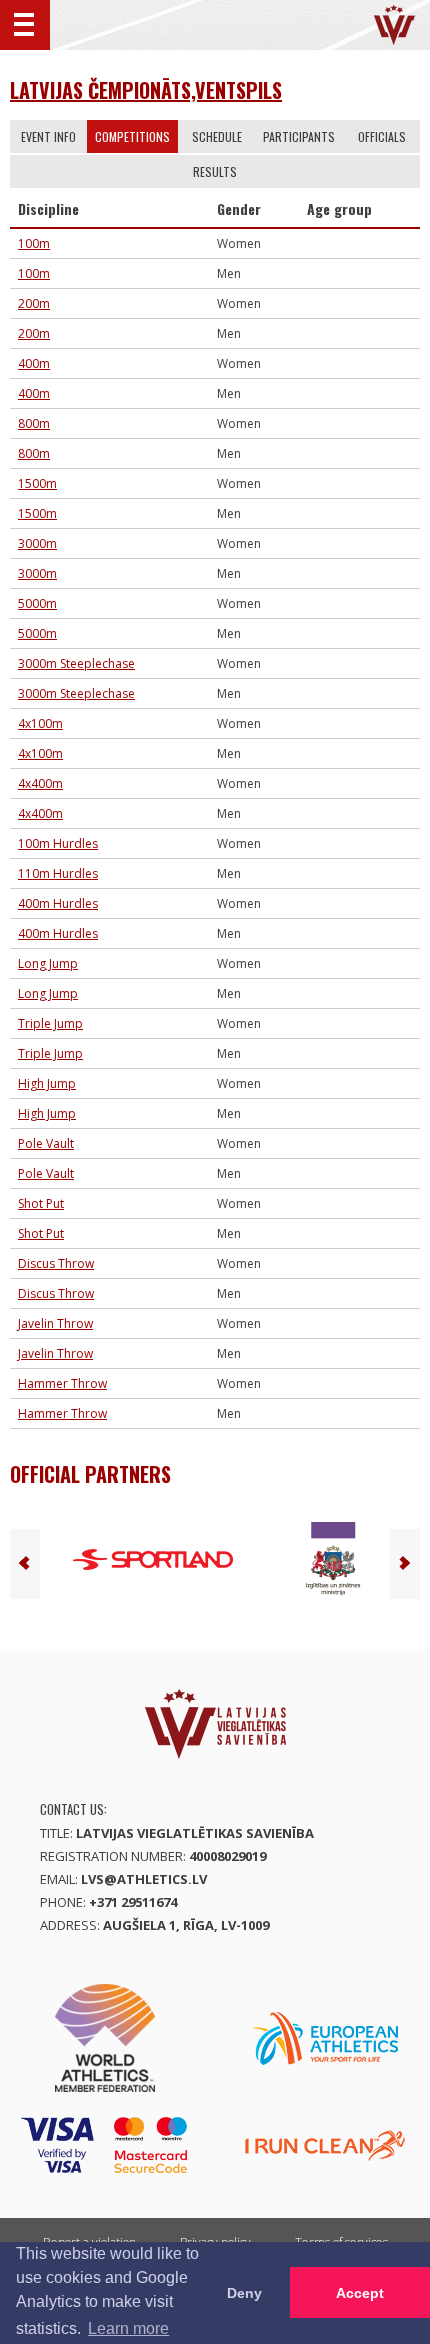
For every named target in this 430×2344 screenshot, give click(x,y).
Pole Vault (46, 1143)
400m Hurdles (58, 903)
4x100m (40, 723)
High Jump (47, 1083)
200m (34, 303)
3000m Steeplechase (76, 663)
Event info (48, 136)
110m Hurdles (58, 873)
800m (34, 423)
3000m (37, 543)
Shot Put (41, 1203)
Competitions (132, 136)
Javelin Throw (55, 1323)
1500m (37, 483)
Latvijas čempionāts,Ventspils (146, 90)
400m (34, 363)
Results (215, 171)
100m (34, 243)
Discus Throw (56, 1263)
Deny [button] (244, 2293)
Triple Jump (50, 1023)
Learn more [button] (128, 2328)
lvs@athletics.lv (144, 1879)
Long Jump (48, 963)
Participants (299, 136)
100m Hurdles (58, 843)
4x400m (40, 783)
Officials (382, 136)
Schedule (217, 136)
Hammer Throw (62, 1383)
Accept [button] (360, 2293)
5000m (37, 603)
